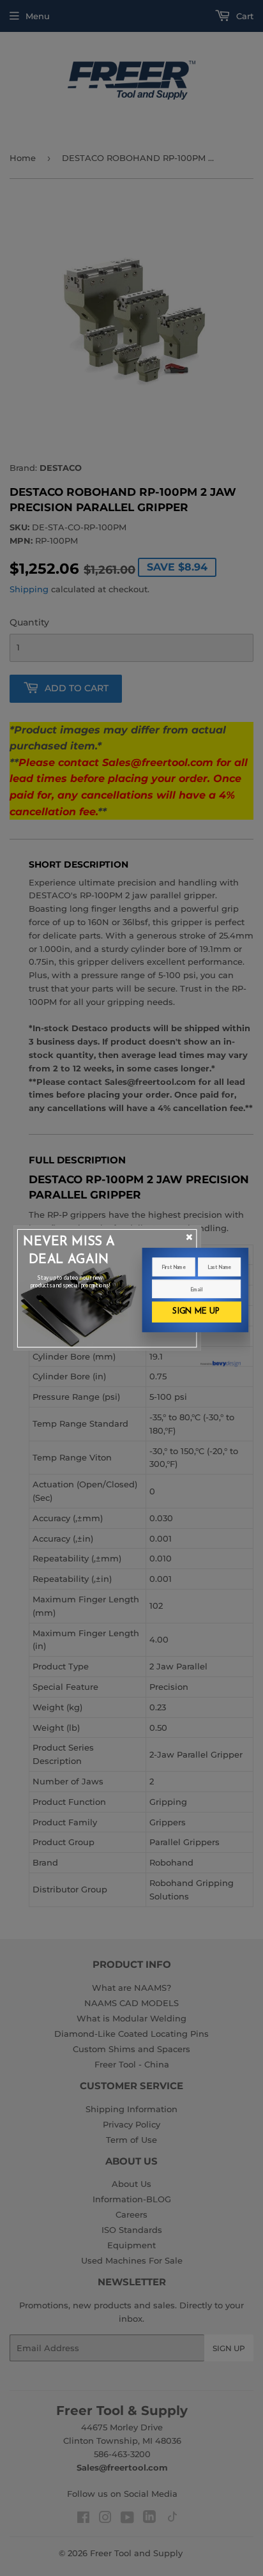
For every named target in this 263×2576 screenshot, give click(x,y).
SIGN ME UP (196, 1311)
